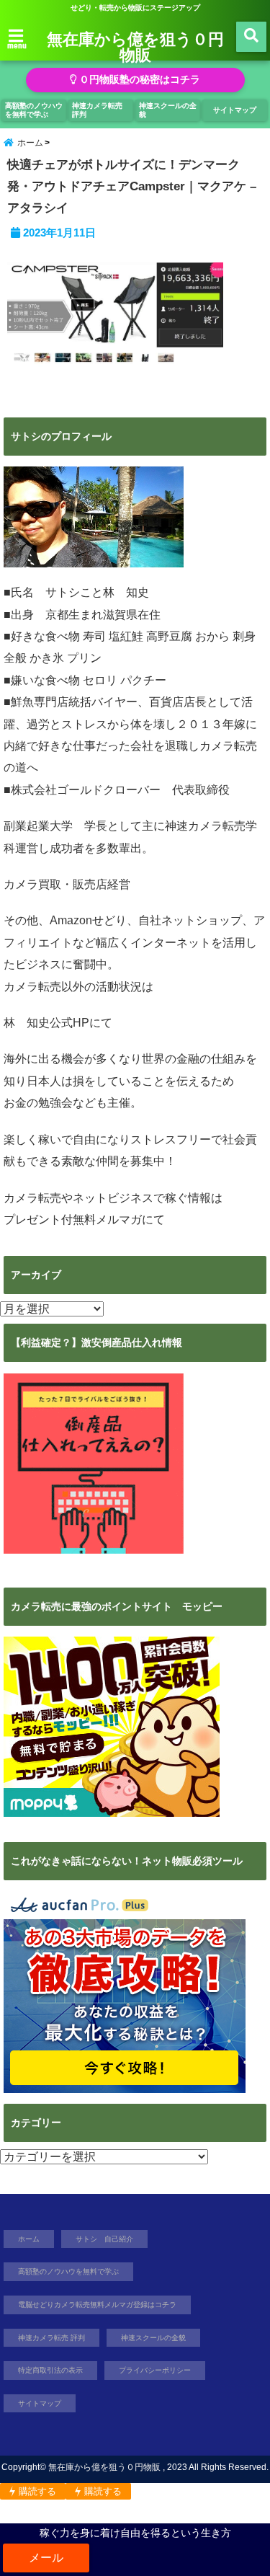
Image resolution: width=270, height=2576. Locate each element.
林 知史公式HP (46, 1023)
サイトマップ (235, 110)
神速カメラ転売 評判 (97, 110)
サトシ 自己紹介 (104, 2239)
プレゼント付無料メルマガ (73, 1220)
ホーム (29, 2239)
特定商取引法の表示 (50, 2370)
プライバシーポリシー (155, 2370)
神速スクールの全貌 (168, 110)
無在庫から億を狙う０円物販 (135, 46)
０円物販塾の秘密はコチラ (138, 80)
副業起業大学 (38, 826)
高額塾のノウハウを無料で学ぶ (34, 110)
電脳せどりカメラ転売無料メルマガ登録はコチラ (97, 2305)
